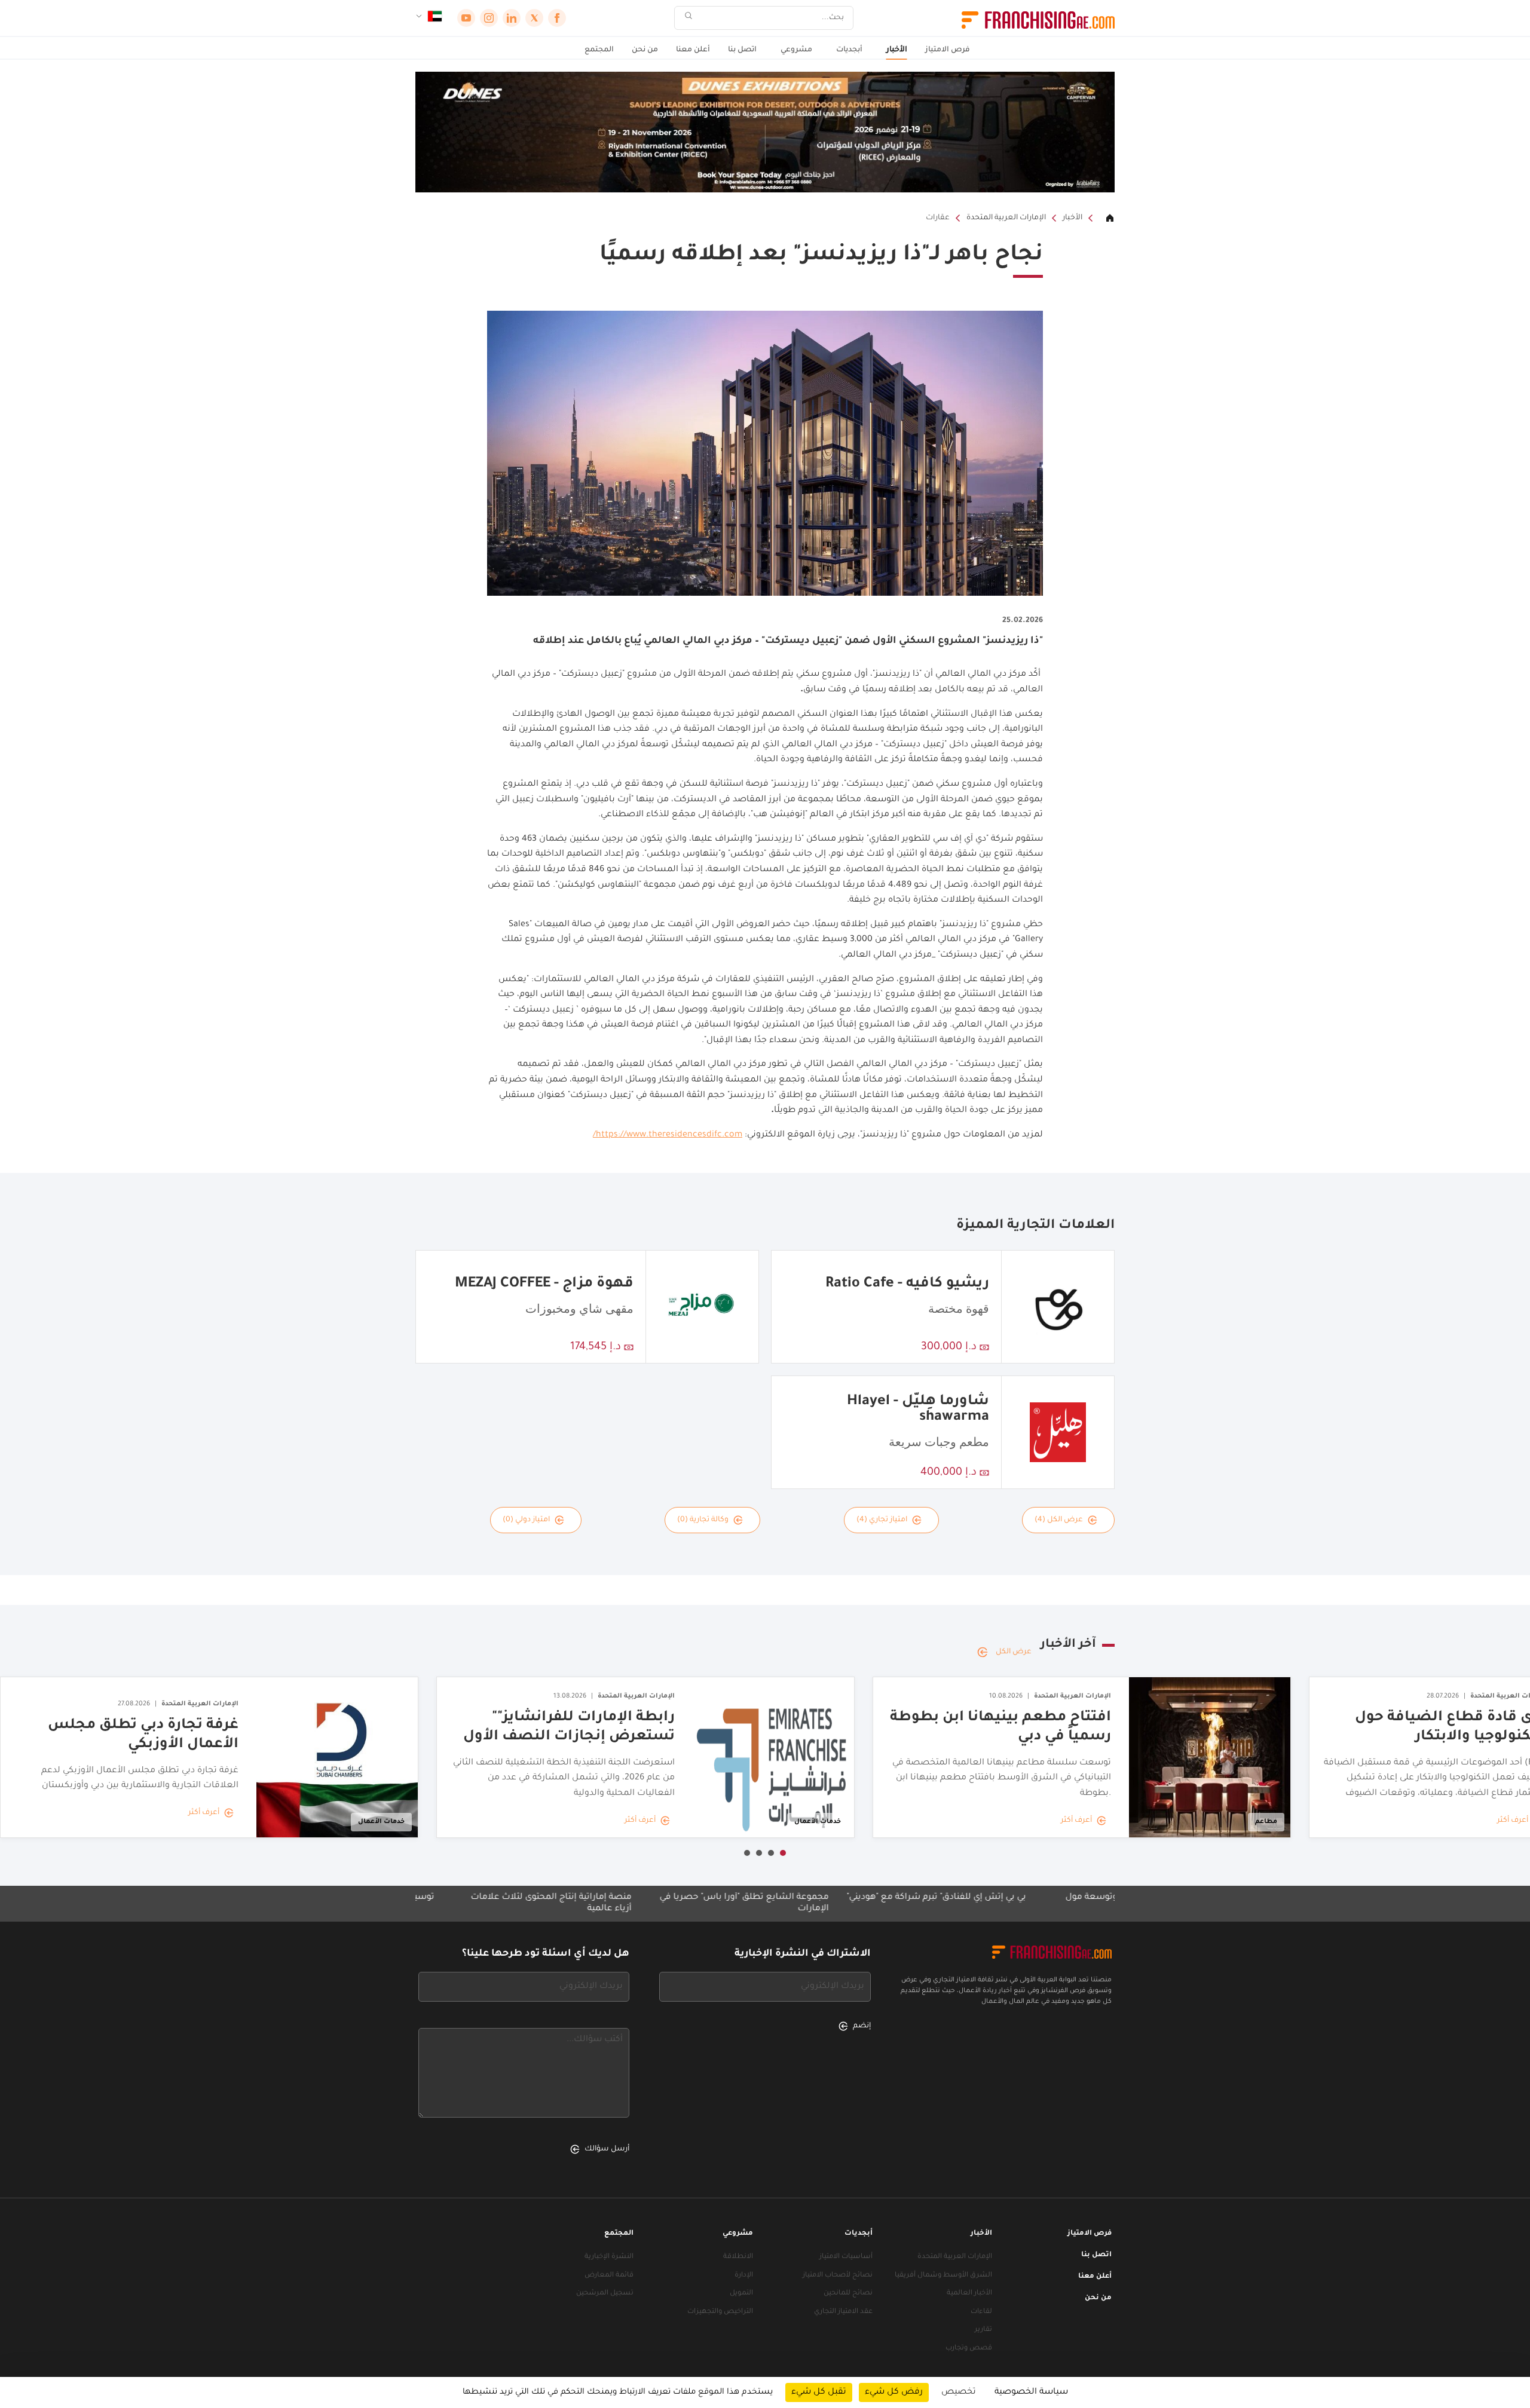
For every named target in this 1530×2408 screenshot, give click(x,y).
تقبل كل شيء (819, 2392)
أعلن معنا (693, 50)
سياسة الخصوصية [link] (1031, 2392)
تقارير (983, 2330)
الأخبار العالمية (969, 2294)
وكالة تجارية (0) (703, 1520)
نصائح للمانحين (848, 2294)
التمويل (741, 2294)
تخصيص (959, 2392)
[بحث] (688, 18)
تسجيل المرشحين (605, 2294)
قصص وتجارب (969, 2349)
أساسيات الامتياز (846, 2257)
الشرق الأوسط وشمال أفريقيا (943, 2276)
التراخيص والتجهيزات (720, 2312)
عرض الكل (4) (1059, 1520)
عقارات (938, 218)
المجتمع (599, 50)
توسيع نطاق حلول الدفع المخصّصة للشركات (453, 1898)
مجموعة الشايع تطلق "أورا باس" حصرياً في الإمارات (852, 1903)
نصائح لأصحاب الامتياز (838, 2276)
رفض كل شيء (894, 2392)
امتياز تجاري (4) (882, 1520)
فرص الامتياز (948, 50)
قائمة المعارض (609, 2276)
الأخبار (897, 50)
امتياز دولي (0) (526, 1520)
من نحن (645, 50)
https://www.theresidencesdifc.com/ (668, 1135)
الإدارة (744, 2276)
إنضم (862, 2026)
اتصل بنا (742, 50)
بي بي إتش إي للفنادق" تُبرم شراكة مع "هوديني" (1044, 1898)
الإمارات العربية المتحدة (1006, 218)
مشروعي (796, 50)
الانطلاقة (738, 2257)
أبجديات (849, 50)
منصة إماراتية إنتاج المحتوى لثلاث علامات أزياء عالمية (659, 1903)
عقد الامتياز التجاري (843, 2312)
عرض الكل (1014, 1652)
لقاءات (981, 2312)
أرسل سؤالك (607, 2149)
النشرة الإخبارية (609, 2257)
